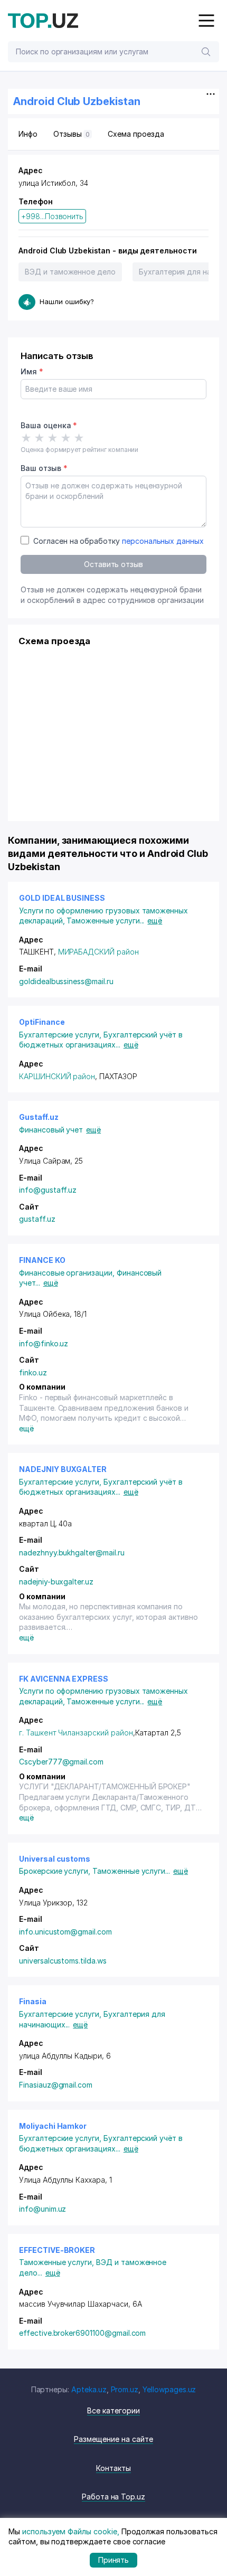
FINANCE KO (42, 1260)
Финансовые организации (68, 1273)
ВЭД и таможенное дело (70, 272)
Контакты (113, 2468)
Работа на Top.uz (113, 2497)
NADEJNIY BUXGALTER (63, 1469)
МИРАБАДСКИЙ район (98, 952)
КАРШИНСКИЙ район (57, 1076)
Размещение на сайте (113, 2439)
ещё (155, 921)
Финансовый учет (51, 1130)
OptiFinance (42, 1022)
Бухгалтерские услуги (61, 1035)
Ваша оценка (49, 425)
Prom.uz (125, 2389)
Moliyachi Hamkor (53, 2126)
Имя (32, 371)
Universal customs (55, 1859)
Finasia (33, 2001)
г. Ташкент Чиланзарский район (76, 1733)
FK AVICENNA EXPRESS (64, 1679)
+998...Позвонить (52, 216)
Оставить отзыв (113, 564)
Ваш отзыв (44, 468)
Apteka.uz (89, 2389)
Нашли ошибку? (67, 301)
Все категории (113, 2410)
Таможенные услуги (105, 921)
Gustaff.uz (39, 1117)
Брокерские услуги (56, 1871)
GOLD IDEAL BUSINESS (62, 898)
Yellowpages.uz (169, 2389)
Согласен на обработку (119, 541)
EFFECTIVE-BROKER (57, 2250)
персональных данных (163, 541)
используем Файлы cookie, (71, 2531)
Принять (114, 2560)
